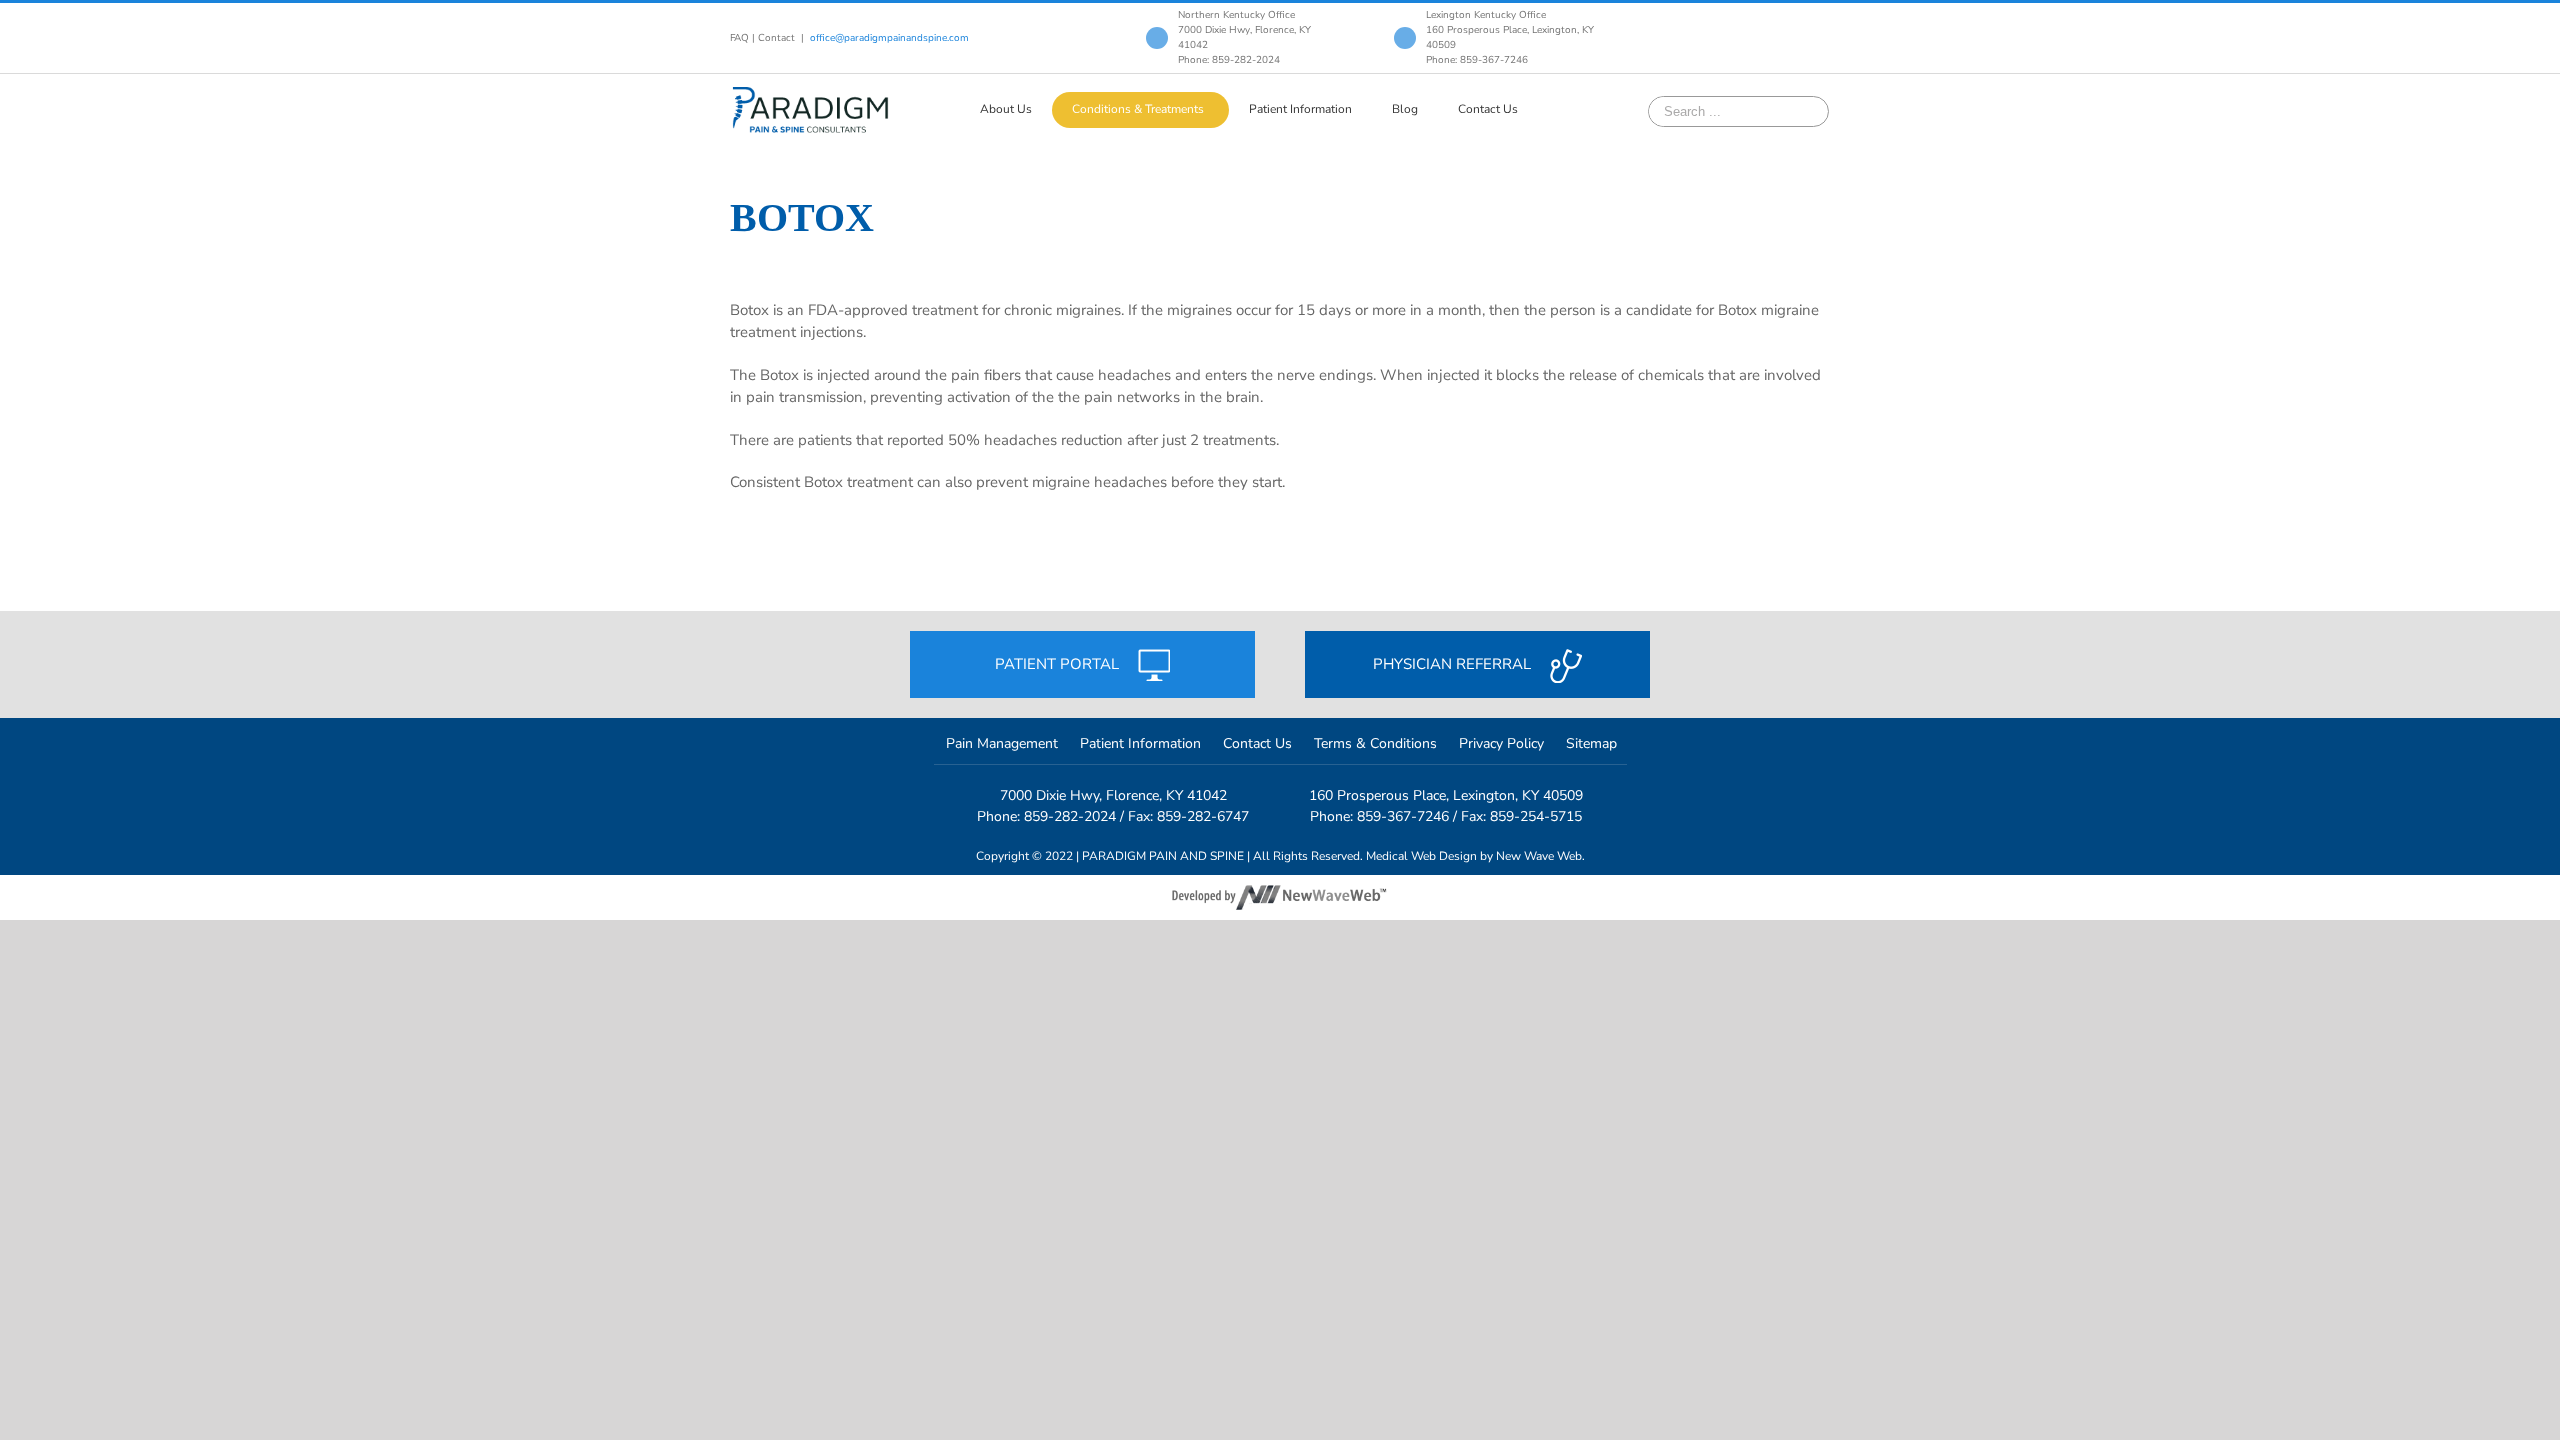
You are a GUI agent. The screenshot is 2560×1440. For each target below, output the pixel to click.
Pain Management (1002, 743)
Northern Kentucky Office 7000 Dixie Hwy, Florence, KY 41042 (1244, 30)
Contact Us (1257, 743)
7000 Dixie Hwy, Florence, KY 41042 (1113, 795)
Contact (776, 38)
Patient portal (1059, 664)
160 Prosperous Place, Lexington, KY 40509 (1446, 795)
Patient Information (1140, 743)
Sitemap (1591, 743)
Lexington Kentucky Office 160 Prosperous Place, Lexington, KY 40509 (1510, 30)
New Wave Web (1539, 856)
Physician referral (1454, 664)
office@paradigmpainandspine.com (889, 38)
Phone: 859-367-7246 (1477, 60)
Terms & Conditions (1375, 743)
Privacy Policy (1501, 743)
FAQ (739, 38)
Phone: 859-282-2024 (1229, 60)
